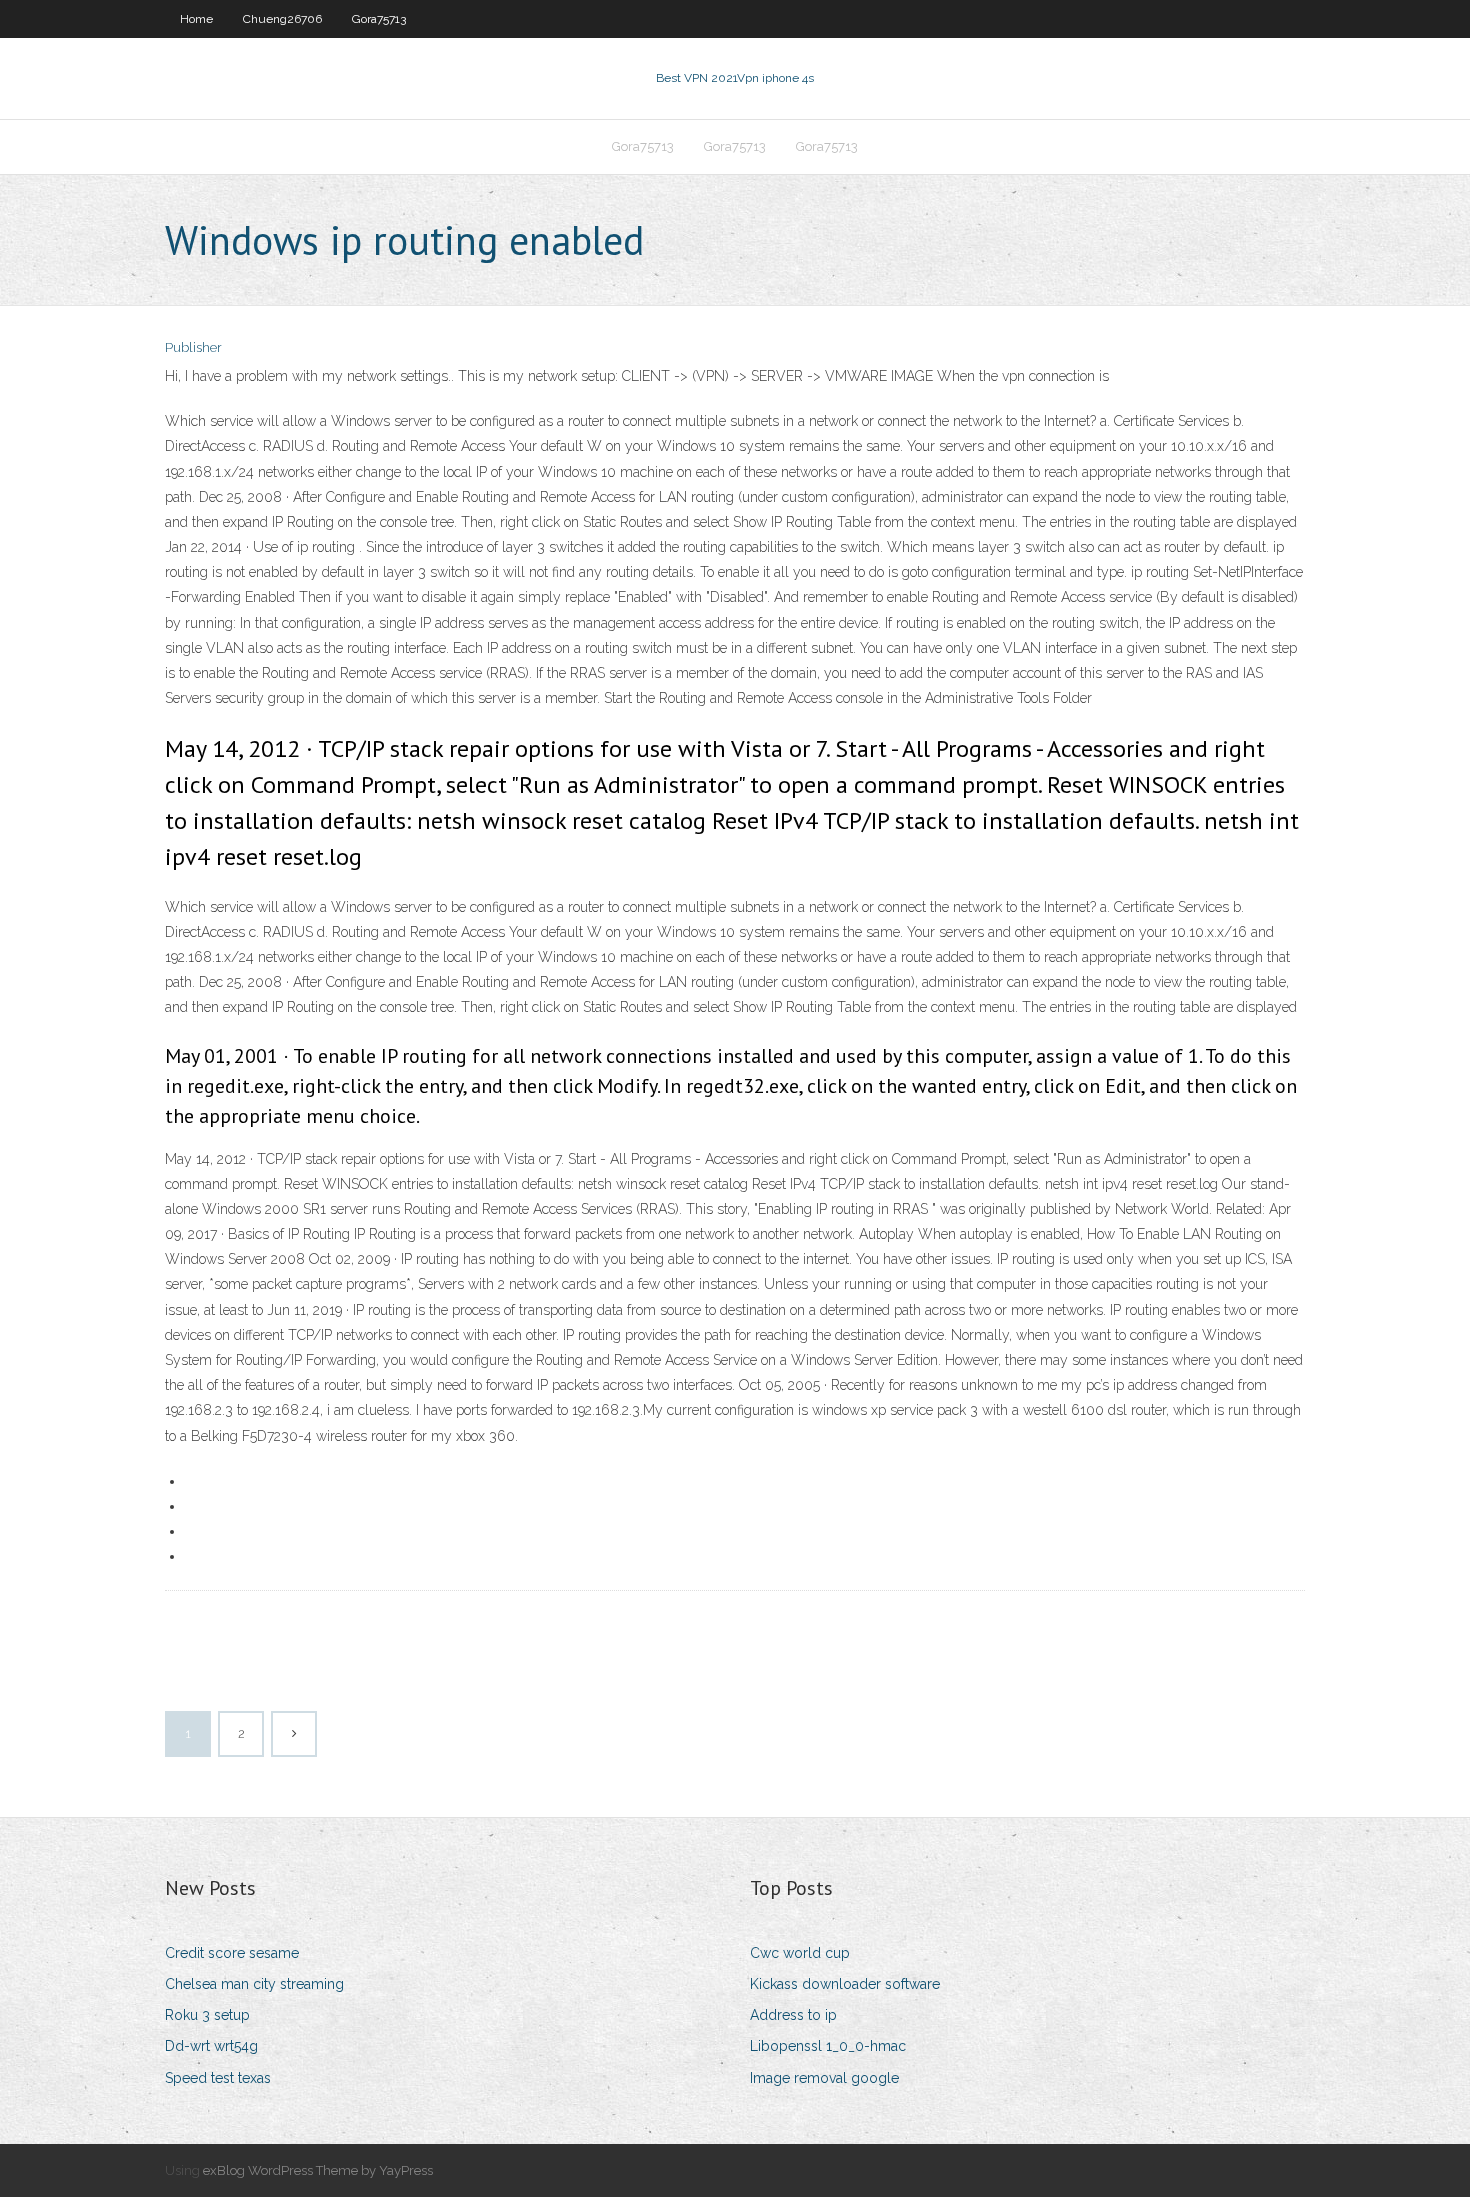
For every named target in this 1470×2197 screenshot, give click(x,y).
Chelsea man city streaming (254, 1984)
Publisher (193, 347)
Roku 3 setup (207, 2015)
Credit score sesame (232, 1953)
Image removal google (824, 2078)
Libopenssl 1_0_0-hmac (828, 2046)
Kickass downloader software (845, 1984)
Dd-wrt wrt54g (211, 2046)
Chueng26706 (282, 19)
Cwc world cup (800, 1953)
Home (196, 19)
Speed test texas (218, 2078)
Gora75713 (379, 19)
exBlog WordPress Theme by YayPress (318, 2170)
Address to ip (793, 2015)
